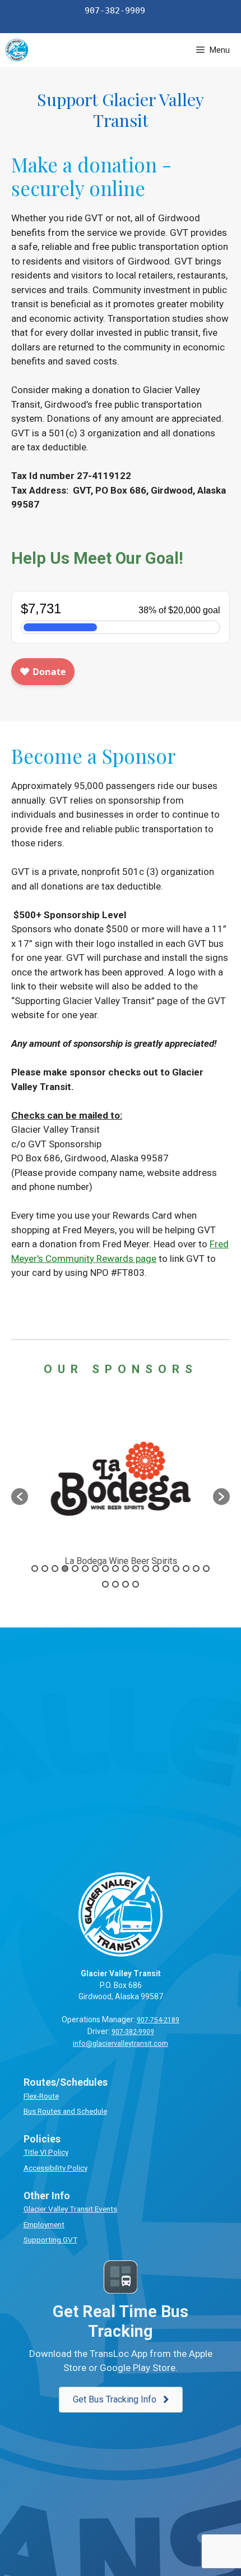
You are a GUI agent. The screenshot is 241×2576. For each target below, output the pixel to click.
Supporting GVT (50, 2240)
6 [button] (85, 1569)
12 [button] (146, 1569)
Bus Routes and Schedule (65, 2111)
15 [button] (176, 1569)
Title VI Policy (46, 2152)
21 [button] (126, 1584)
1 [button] (35, 1569)
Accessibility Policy (55, 2168)
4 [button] (65, 1569)
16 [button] (186, 1569)
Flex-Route (41, 2096)
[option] (121, 1491)
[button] (20, 1497)
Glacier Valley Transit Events (70, 2209)
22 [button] (136, 1584)
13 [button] (156, 1569)
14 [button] (166, 1569)
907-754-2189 (158, 2020)
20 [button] (115, 1584)
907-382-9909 (133, 2032)
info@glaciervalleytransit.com (121, 2044)
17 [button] (196, 1569)
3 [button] (55, 1569)
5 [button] (75, 1569)
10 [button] (126, 1569)
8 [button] (105, 1569)
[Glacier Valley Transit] (17, 50)
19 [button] (105, 1584)
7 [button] (95, 1569)
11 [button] (136, 1569)
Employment (44, 2224)
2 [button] (45, 1569)
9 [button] (115, 1569)
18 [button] (206, 1569)
